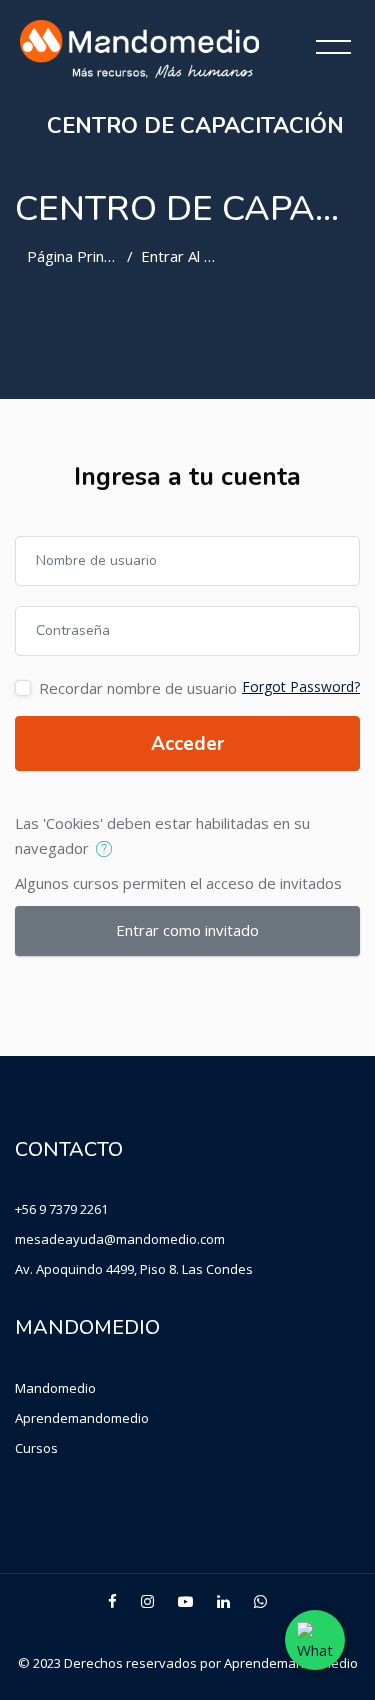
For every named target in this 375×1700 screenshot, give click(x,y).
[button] (108, 850)
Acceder (187, 744)
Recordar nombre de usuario (138, 688)
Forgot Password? (301, 686)
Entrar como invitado (187, 930)
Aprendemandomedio (82, 1418)
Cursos (36, 1448)
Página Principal (80, 256)
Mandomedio (55, 1388)
